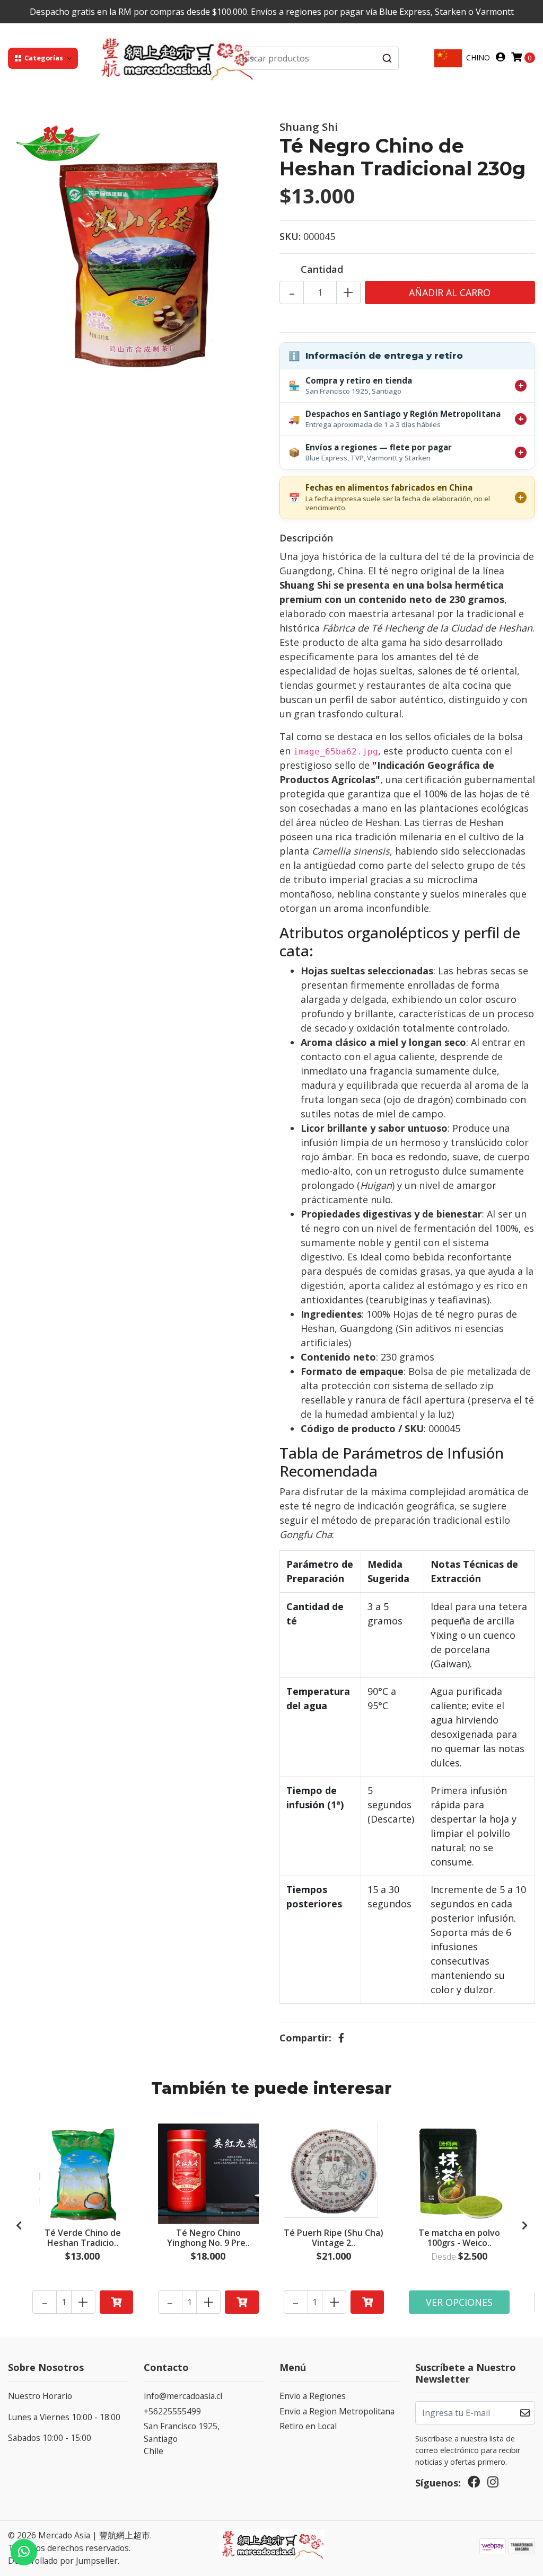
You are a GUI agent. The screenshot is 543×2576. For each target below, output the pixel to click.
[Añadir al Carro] (116, 2302)
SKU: (290, 236)
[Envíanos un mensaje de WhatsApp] (24, 2552)
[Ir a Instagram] (493, 2484)
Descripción (306, 538)
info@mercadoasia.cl (183, 2396)
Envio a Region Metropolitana (337, 2411)
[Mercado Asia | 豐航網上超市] (176, 57)
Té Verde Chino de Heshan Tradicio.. (83, 2238)
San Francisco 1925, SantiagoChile (182, 2439)
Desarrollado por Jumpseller (63, 2561)
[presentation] (19, 2226)
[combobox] (315, 58)
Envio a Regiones (313, 2396)
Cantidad (322, 269)
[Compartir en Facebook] (341, 2038)
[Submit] (387, 58)
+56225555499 (172, 2411)
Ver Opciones (459, 2302)
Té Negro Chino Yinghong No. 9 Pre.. (208, 2238)
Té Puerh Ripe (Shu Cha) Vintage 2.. (334, 2238)
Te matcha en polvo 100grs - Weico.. (459, 2238)
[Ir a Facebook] (474, 2484)
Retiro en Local (308, 2426)
